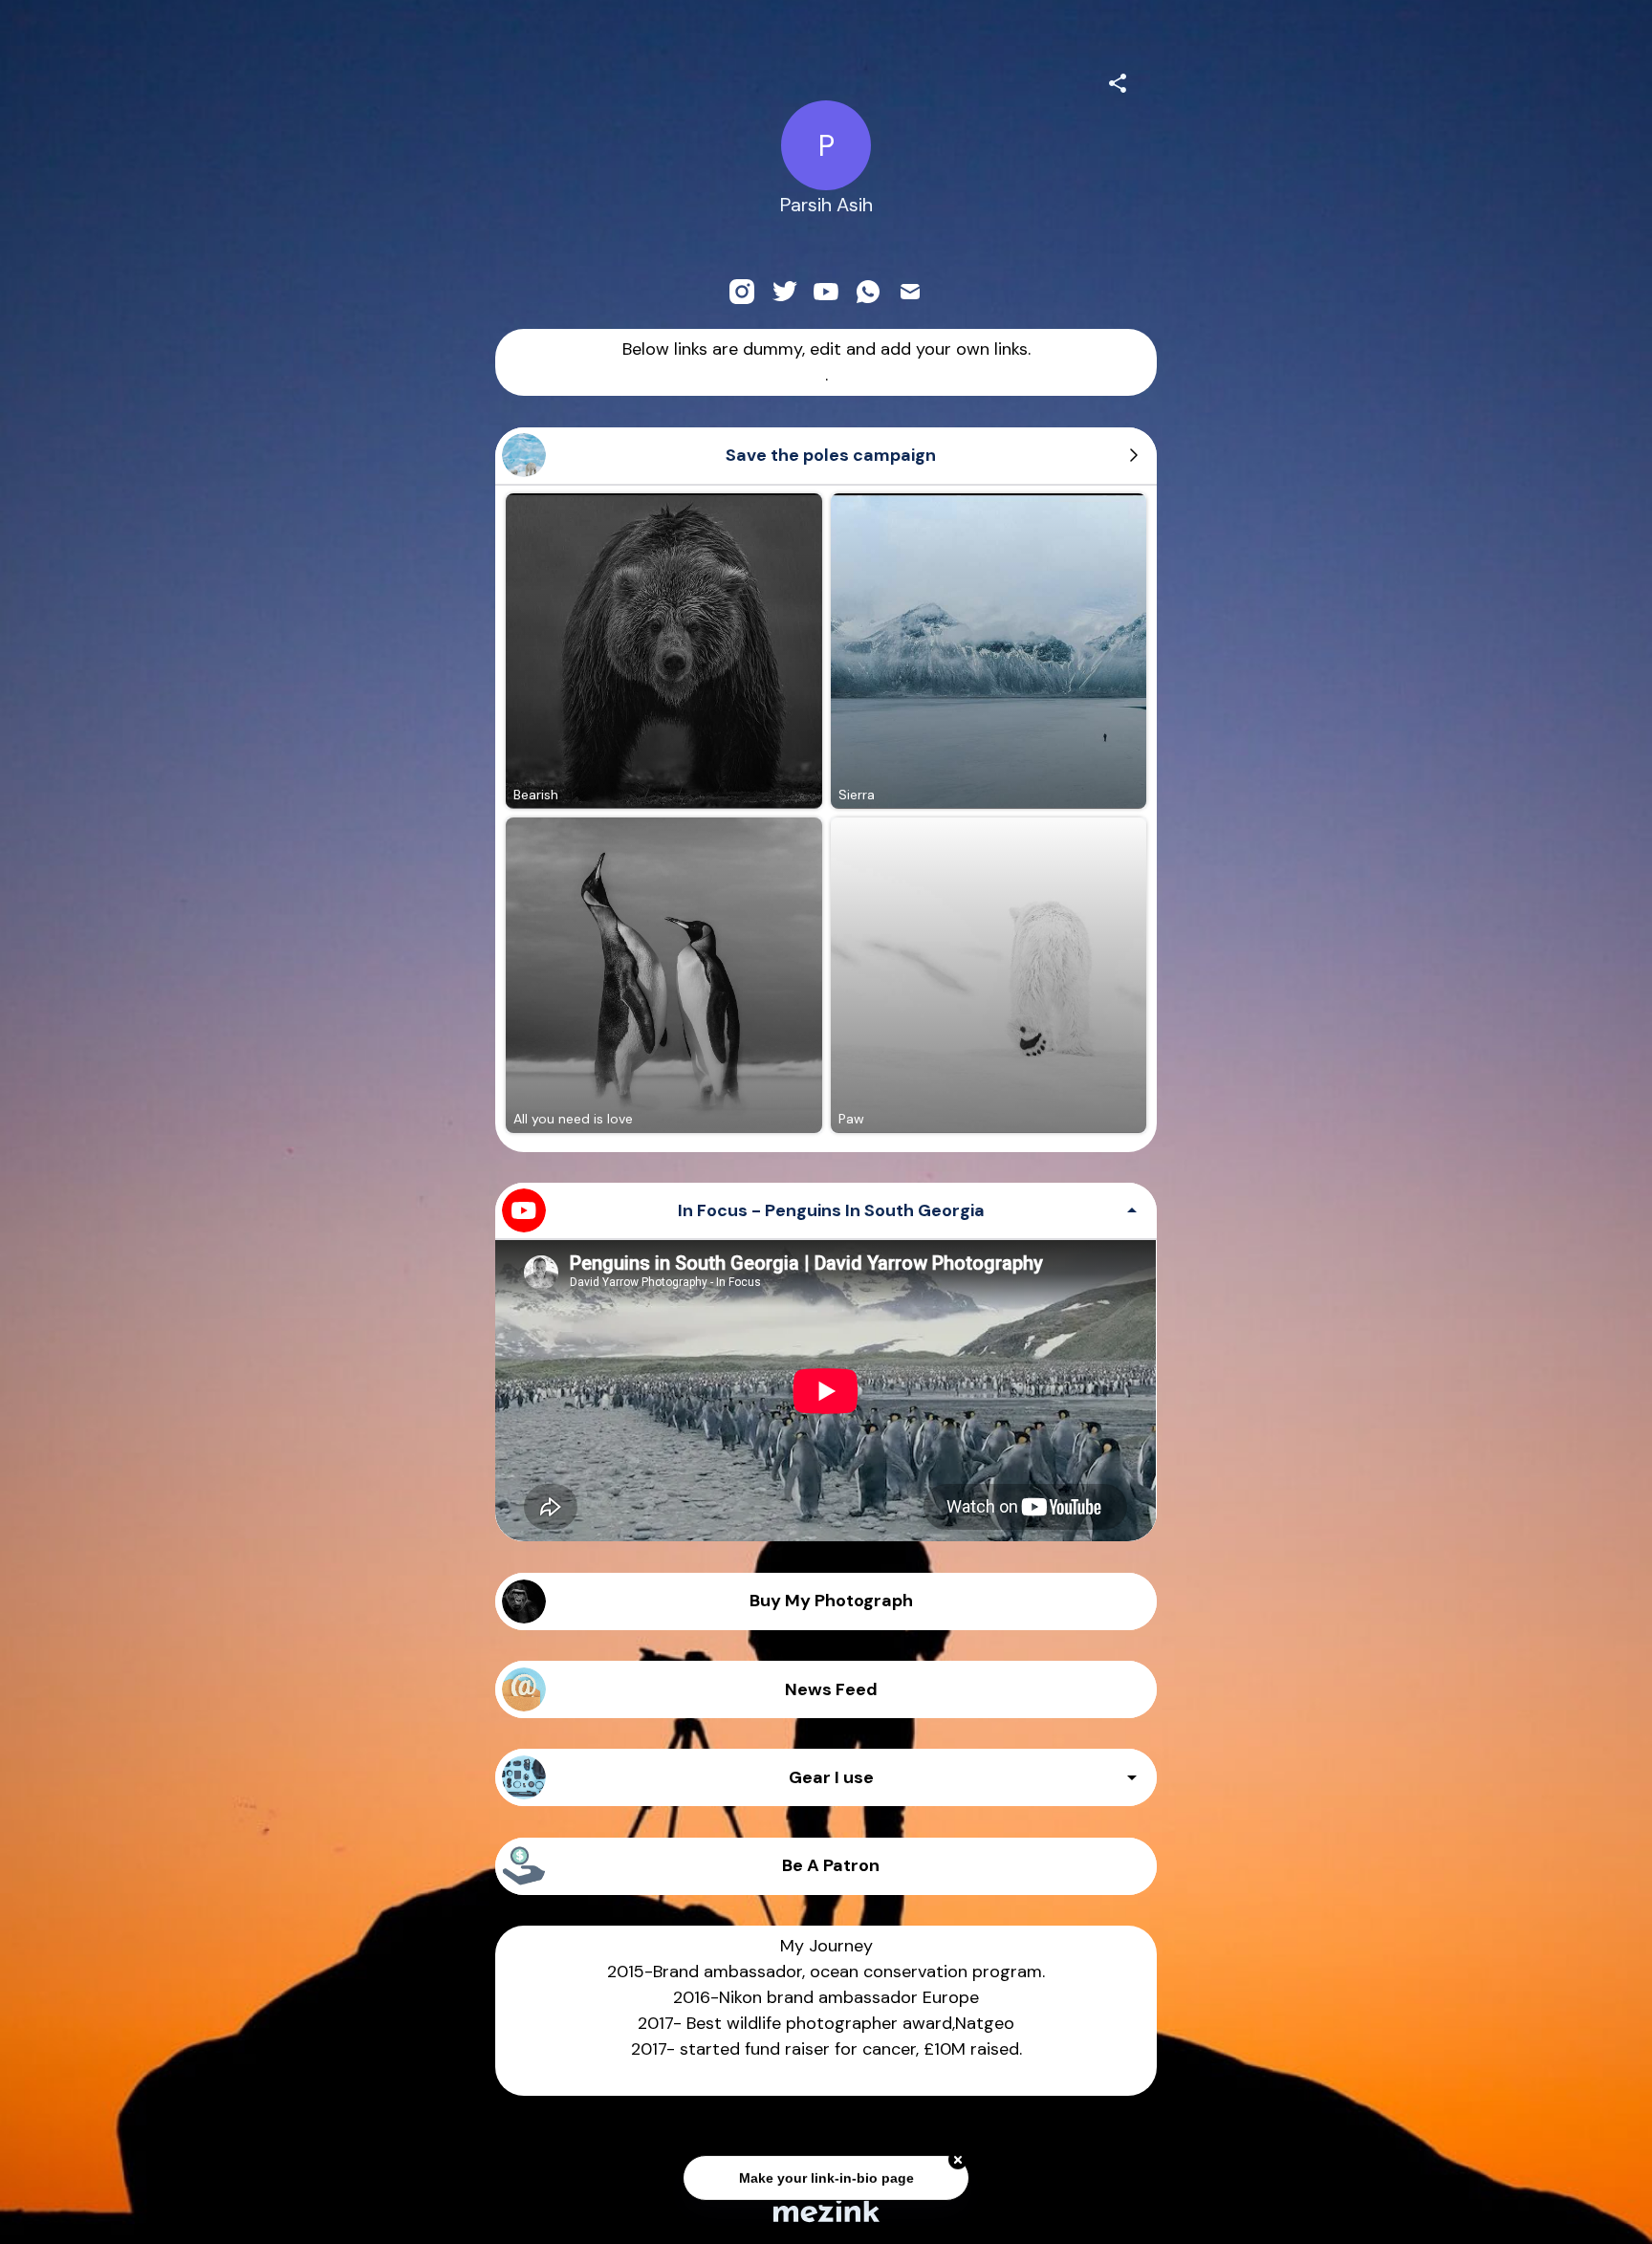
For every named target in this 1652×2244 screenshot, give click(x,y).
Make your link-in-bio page (826, 2171)
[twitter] (784, 292)
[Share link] (1118, 80)
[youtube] (826, 292)
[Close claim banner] (958, 2153)
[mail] (910, 292)
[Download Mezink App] (826, 2210)
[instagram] (742, 292)
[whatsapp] (868, 292)
